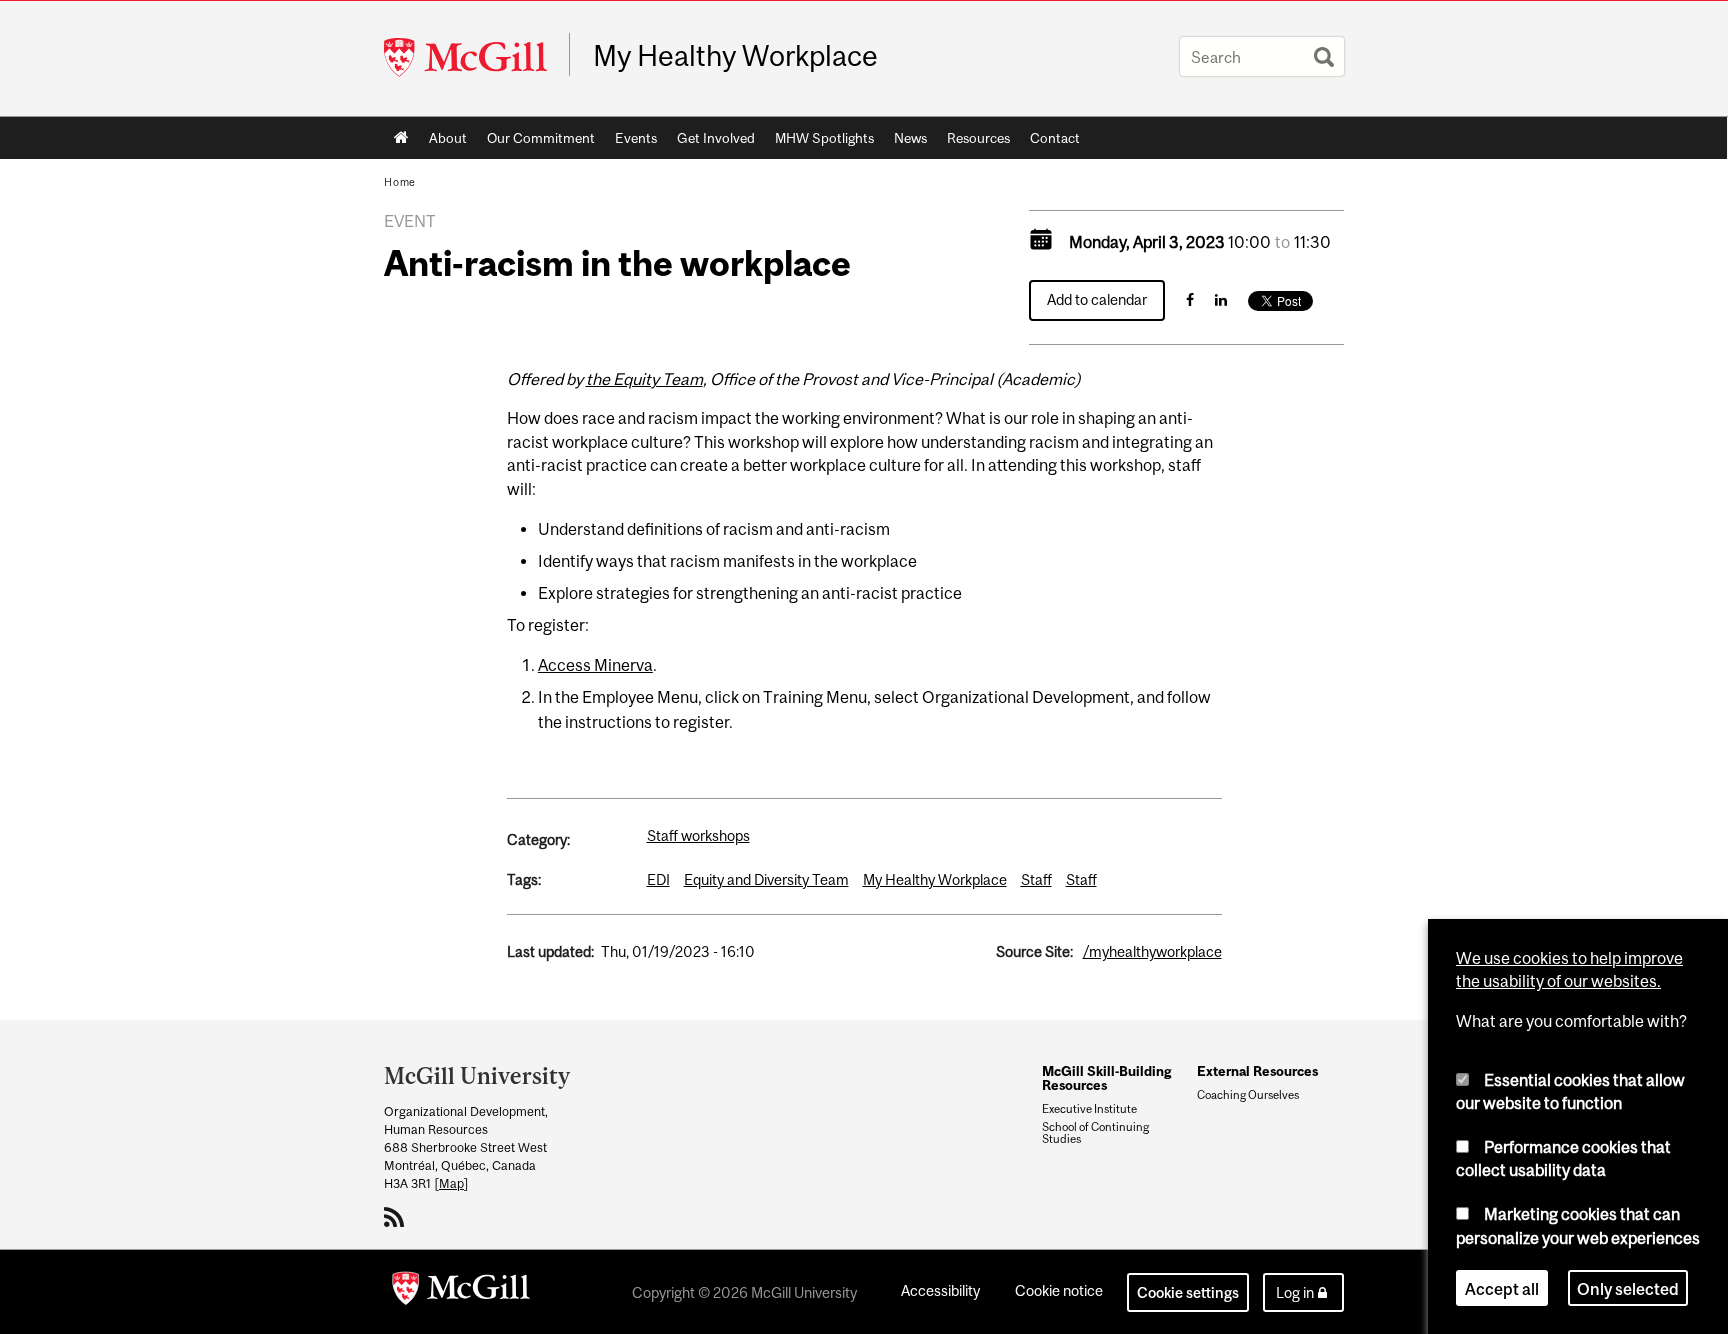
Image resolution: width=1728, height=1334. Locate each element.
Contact (1055, 138)
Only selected (1628, 1288)
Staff (1036, 879)
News (910, 138)
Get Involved (716, 138)
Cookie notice (1059, 1290)
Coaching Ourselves (1248, 1095)
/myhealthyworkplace (1152, 951)
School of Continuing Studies (1095, 1133)
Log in (1295, 1292)
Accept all (1502, 1288)
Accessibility (940, 1290)
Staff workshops (698, 835)
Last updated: (550, 951)
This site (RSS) (397, 1217)
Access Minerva (595, 665)
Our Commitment (541, 138)
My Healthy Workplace (735, 56)
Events (636, 138)
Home (401, 138)
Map (451, 1183)
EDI (658, 879)
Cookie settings (1188, 1292)
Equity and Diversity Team (766, 879)
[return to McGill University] (461, 1292)
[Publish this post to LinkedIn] (1221, 299)
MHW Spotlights (824, 138)
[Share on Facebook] (1190, 299)
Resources (978, 138)
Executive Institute (1089, 1109)
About (448, 138)
